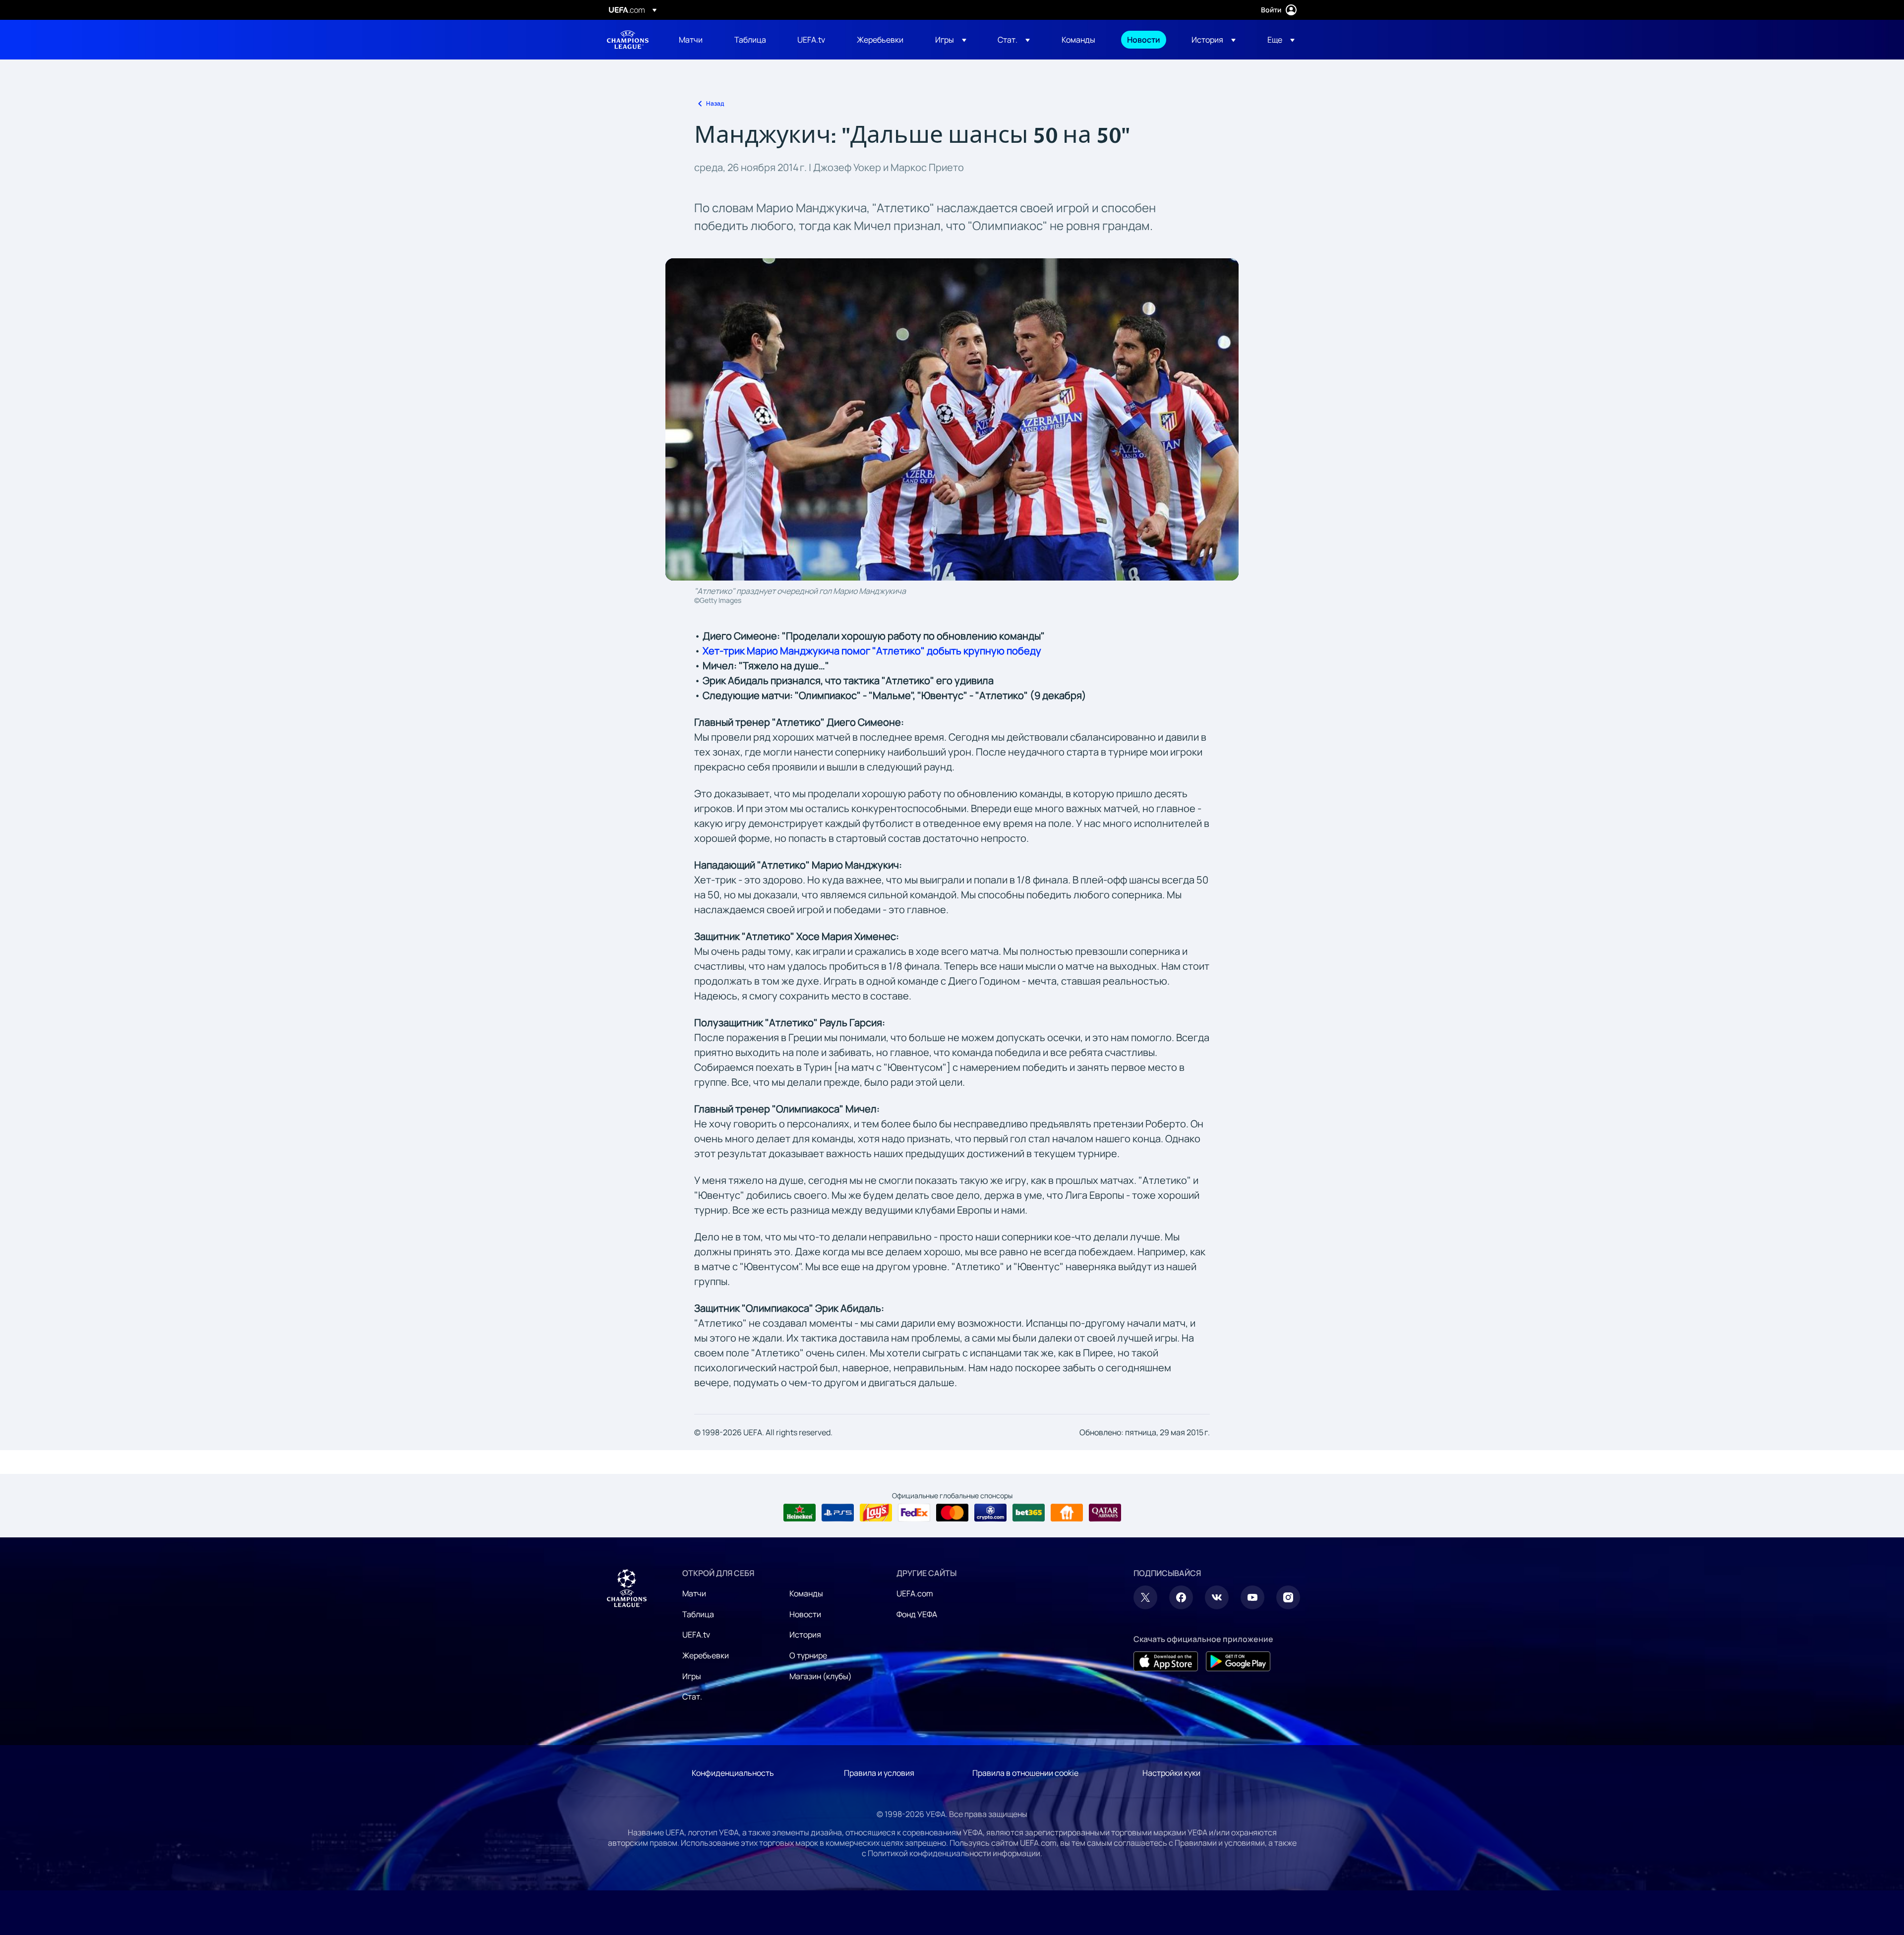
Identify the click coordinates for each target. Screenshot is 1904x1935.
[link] (691, 40)
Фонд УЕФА (917, 1614)
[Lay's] (876, 1513)
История (805, 1635)
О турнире (808, 1655)
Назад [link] (715, 103)
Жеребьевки (706, 1655)
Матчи (694, 1593)
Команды (806, 1593)
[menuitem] (694, 40)
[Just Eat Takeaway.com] (1067, 1513)
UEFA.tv (696, 1635)
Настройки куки (1171, 1773)
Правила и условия (879, 1773)
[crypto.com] (990, 1513)
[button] (951, 40)
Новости (805, 1614)
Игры (692, 1676)
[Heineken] (800, 1513)
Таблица (698, 1614)
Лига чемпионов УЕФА (628, 40)
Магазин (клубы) (821, 1676)
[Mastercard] (952, 1513)
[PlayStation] (838, 1513)
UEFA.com (915, 1593)
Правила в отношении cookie (1025, 1773)
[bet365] (1029, 1513)
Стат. (692, 1697)
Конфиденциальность (733, 1773)
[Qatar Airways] (1105, 1513)
